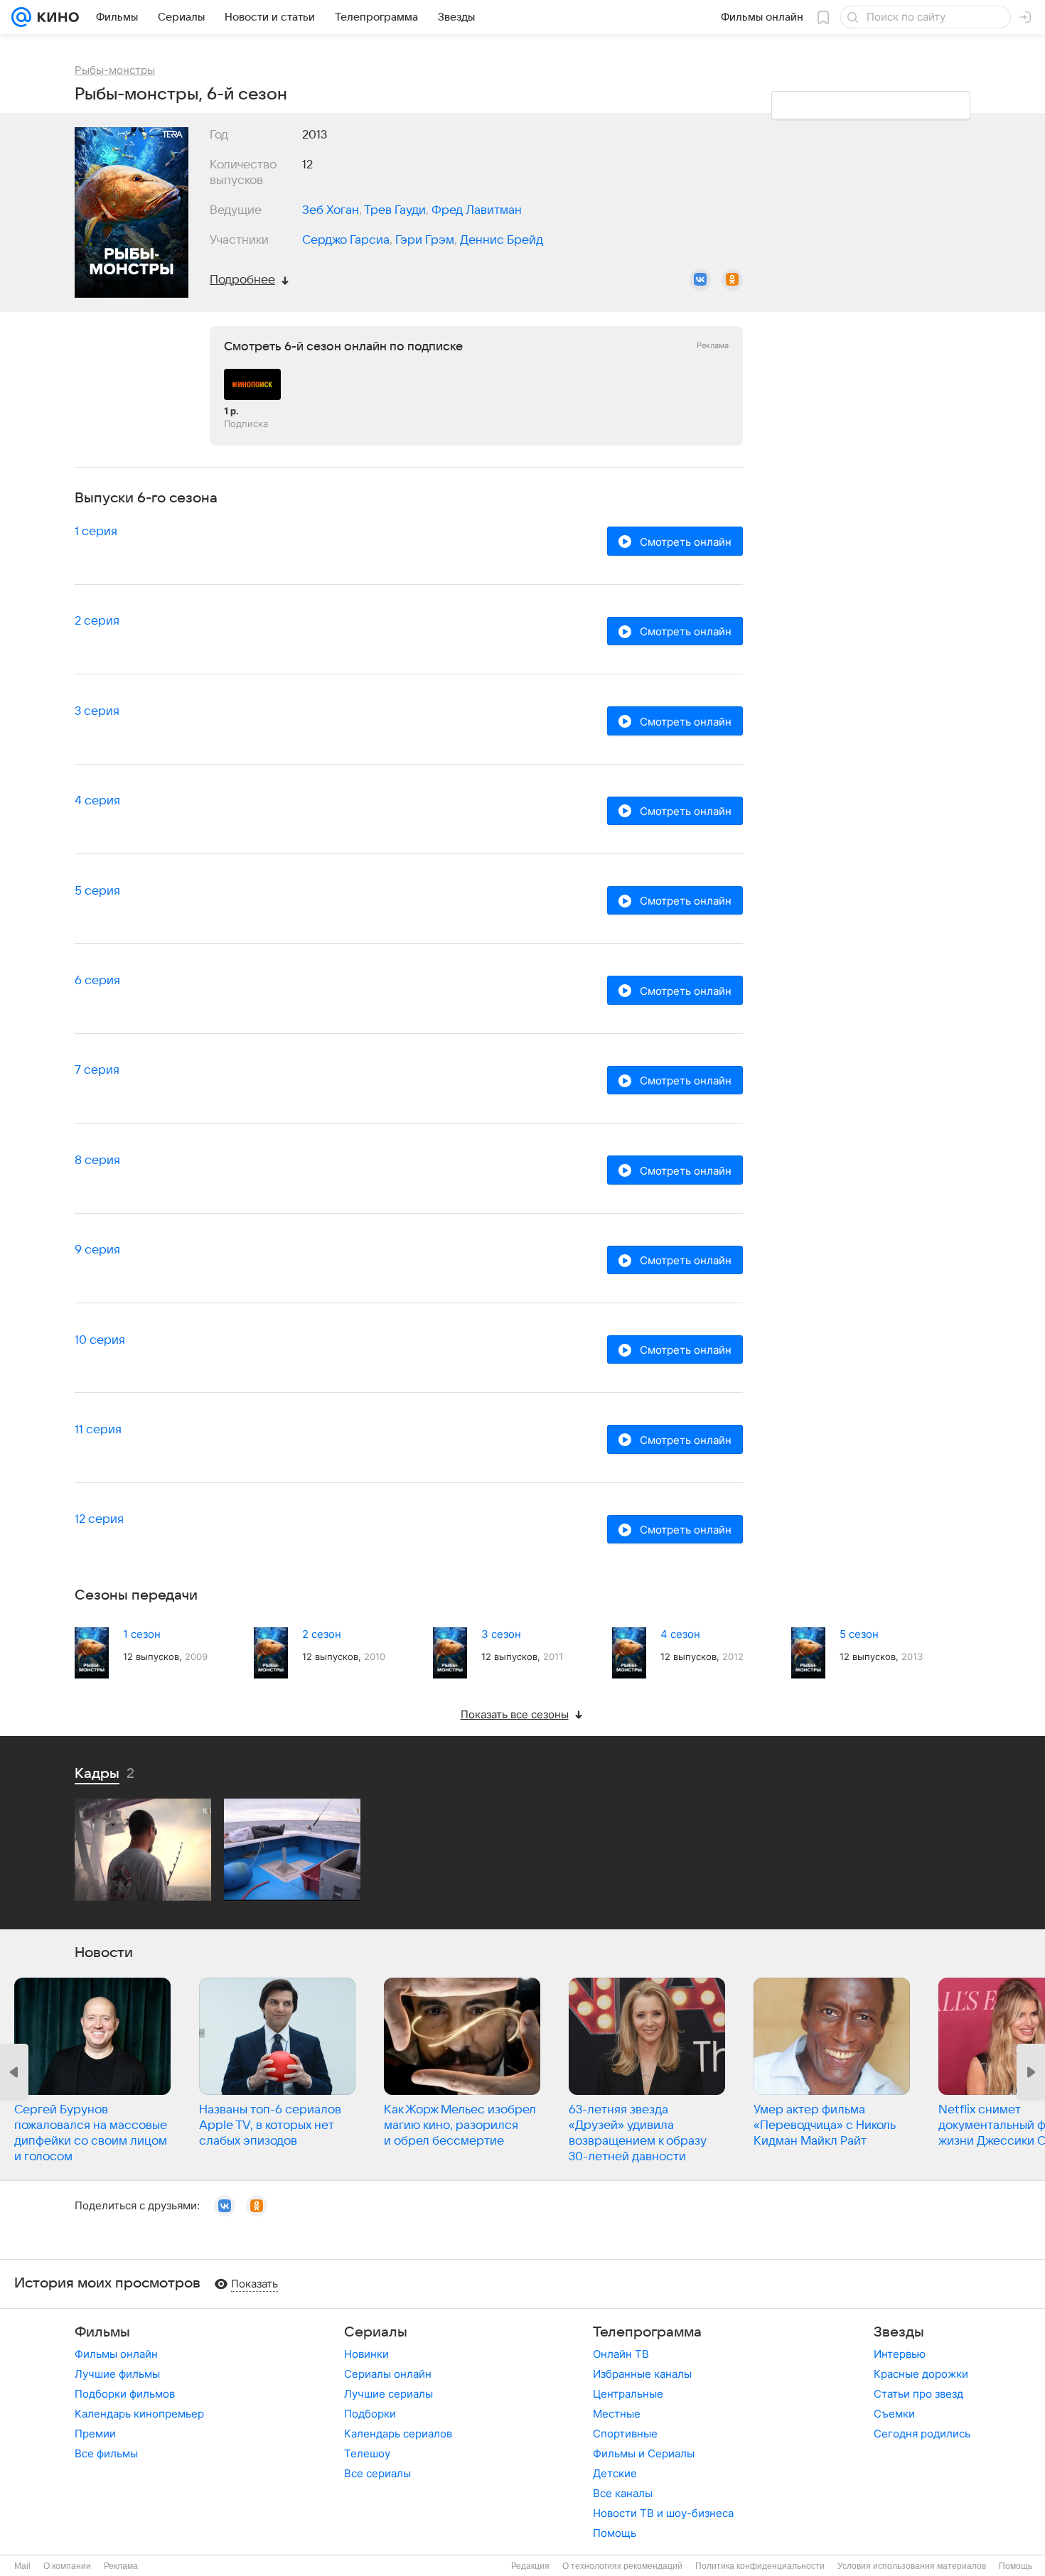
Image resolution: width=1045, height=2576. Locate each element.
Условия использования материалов (912, 2566)
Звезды (899, 2332)
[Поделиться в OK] (732, 280)
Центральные (628, 2394)
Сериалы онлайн (388, 2374)
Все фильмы (106, 2453)
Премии (95, 2434)
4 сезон (680, 1634)
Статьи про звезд (918, 2394)
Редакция (530, 2566)
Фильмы (102, 2332)
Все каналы (623, 2493)
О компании (67, 2566)
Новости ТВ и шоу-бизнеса (663, 2513)
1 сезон (142, 1634)
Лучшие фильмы (117, 2374)
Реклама (121, 2566)
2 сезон (322, 1634)
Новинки (366, 2354)
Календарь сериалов (398, 2434)
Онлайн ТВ (621, 2354)
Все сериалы (377, 2473)
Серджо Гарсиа (346, 240)
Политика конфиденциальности (760, 2566)
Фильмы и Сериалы (644, 2453)
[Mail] (21, 17)
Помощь (615, 2533)
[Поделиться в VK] (700, 280)
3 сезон (501, 1634)
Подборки (370, 2414)
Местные (617, 2414)
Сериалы (376, 2332)
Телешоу (367, 2453)
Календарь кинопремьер (139, 2414)
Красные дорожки (921, 2374)
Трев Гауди (395, 210)
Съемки (894, 2414)
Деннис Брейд (502, 240)
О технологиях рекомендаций (622, 2566)
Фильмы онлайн (116, 2354)
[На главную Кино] (55, 17)
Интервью (900, 2354)
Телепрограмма (647, 2332)
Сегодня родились (922, 2434)
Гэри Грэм (425, 240)
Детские (615, 2473)
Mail (22, 2566)
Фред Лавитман (477, 210)
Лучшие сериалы (388, 2394)
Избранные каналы (642, 2374)
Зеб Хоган (331, 210)
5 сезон (859, 1634)
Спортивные (625, 2434)
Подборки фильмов (125, 2394)
